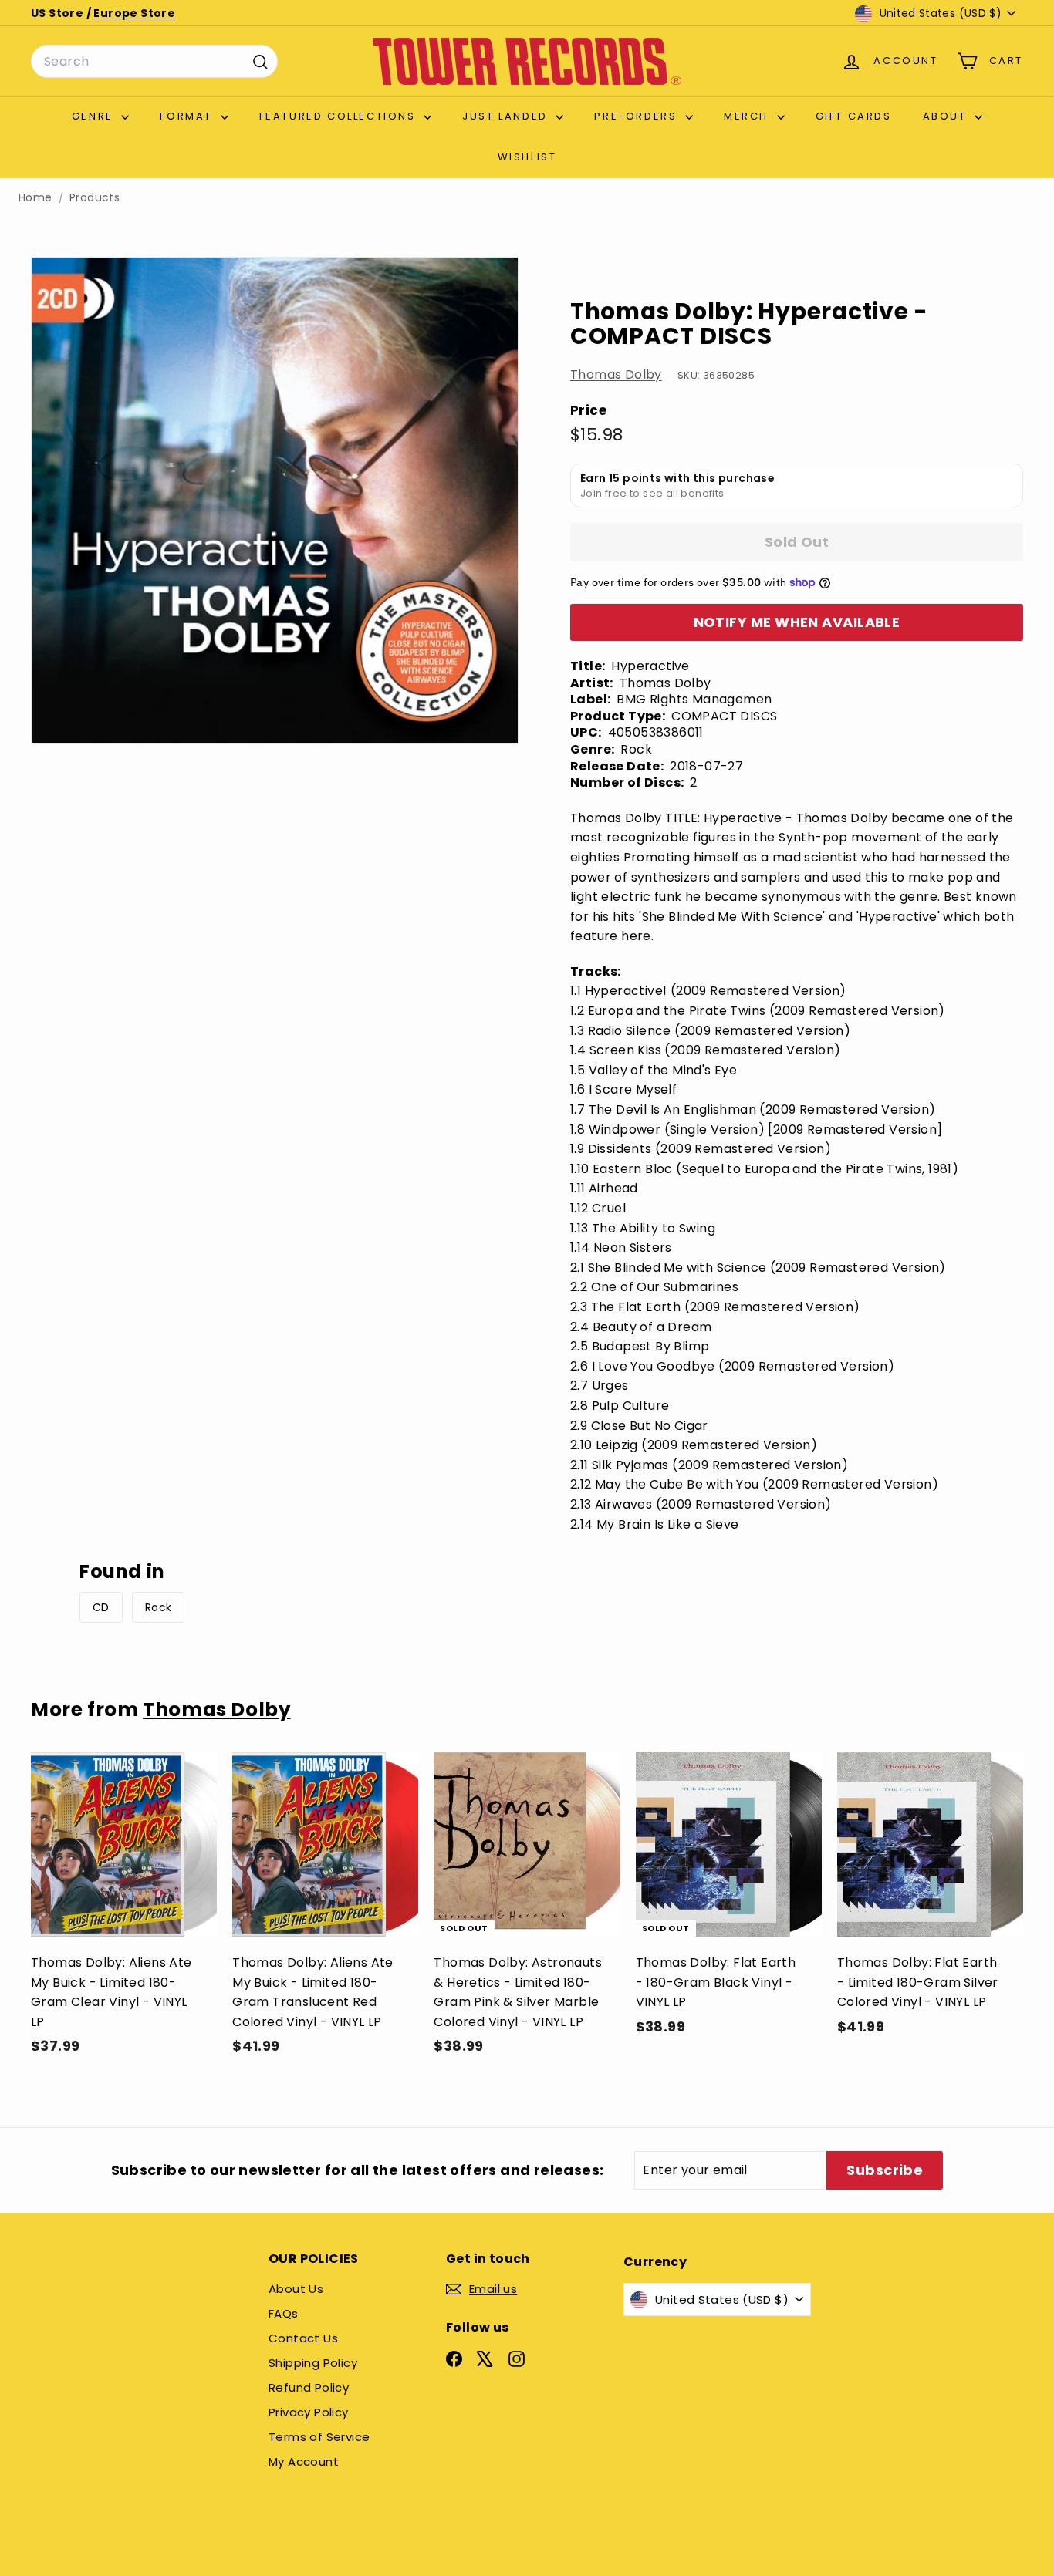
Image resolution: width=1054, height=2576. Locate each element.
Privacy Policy (309, 2412)
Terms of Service (319, 2437)
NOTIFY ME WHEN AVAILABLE (797, 622)
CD (101, 1607)
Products (95, 198)
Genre (95, 116)
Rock (159, 1607)
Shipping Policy (313, 2363)
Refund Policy (309, 2387)
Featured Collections (340, 116)
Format (188, 116)
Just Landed (507, 116)
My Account (304, 2461)
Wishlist (527, 157)
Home (35, 198)
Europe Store (134, 13)
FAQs (284, 2313)
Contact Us (303, 2338)
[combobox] (154, 62)
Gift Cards (854, 116)
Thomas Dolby (616, 374)
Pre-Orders (638, 116)
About (947, 116)
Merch (748, 116)
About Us (296, 2289)
